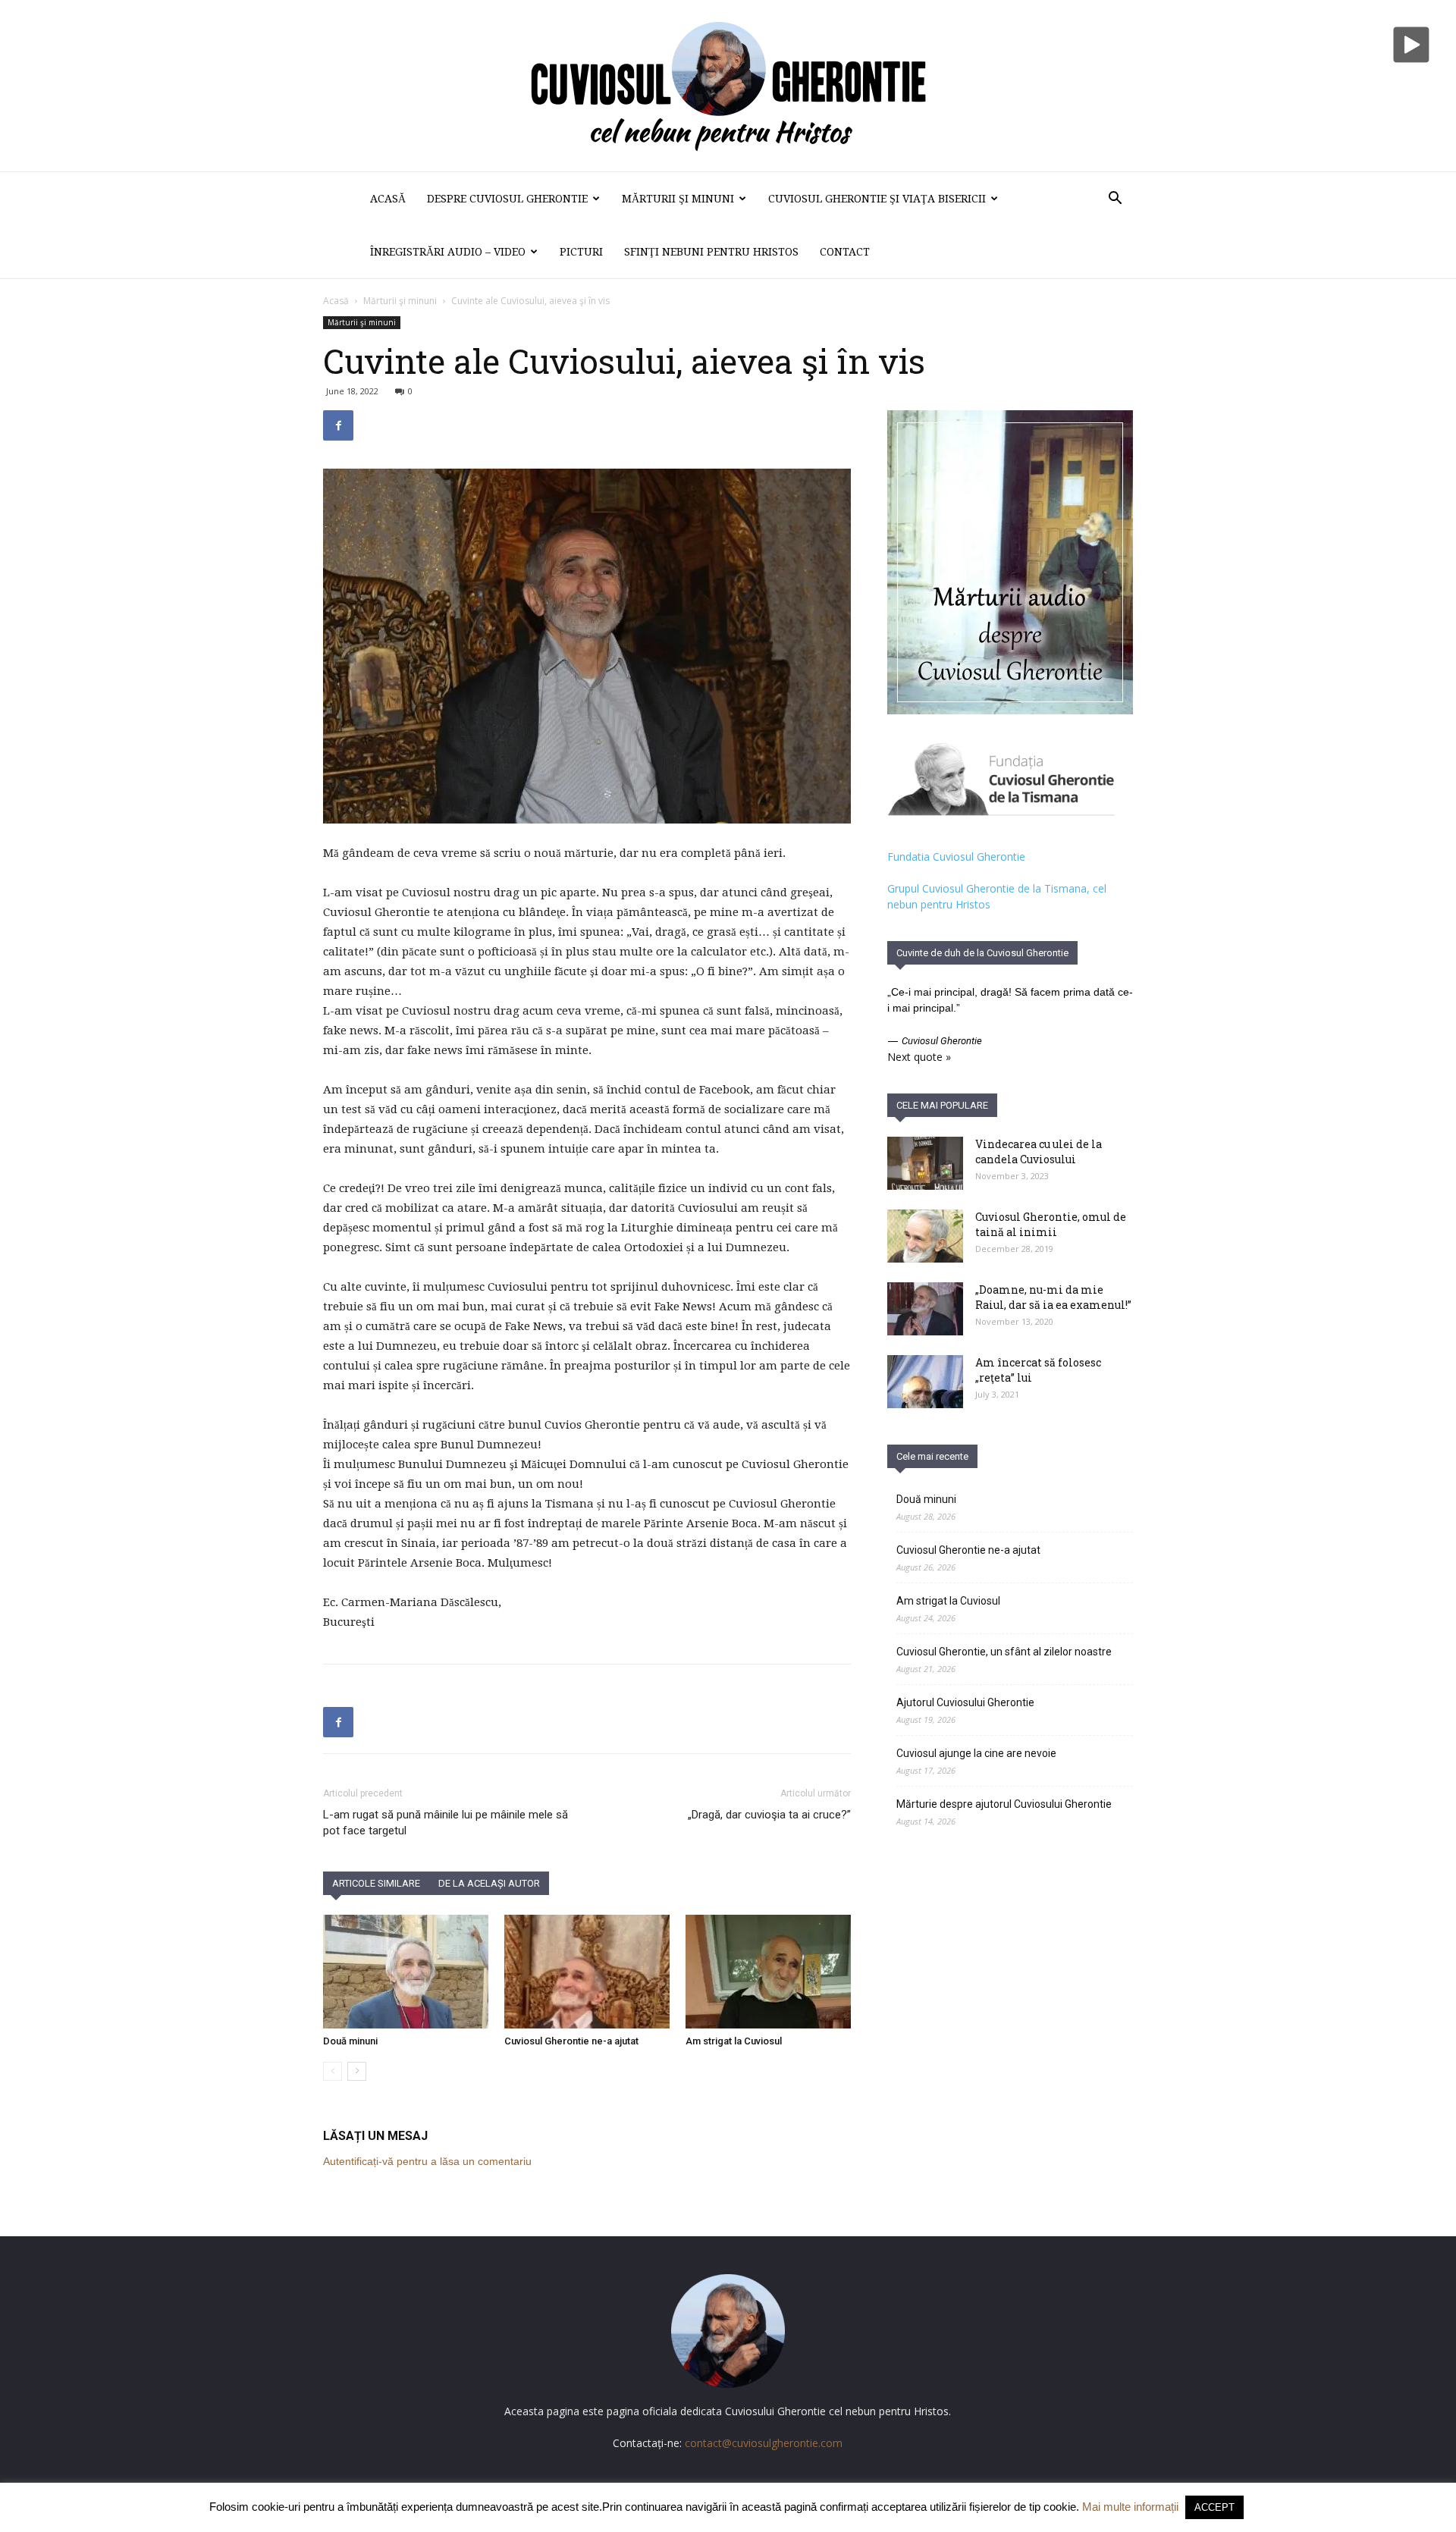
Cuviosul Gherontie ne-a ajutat (571, 2041)
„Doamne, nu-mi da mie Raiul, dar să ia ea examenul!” (1053, 1297)
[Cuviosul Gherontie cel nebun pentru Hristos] (728, 86)
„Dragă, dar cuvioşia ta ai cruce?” (769, 1815)
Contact (845, 252)
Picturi (581, 252)
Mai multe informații (1130, 2507)
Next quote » (919, 1057)
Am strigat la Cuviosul (734, 2041)
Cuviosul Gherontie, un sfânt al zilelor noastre (1004, 1652)
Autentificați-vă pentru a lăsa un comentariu (427, 2161)
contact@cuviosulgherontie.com (764, 2443)
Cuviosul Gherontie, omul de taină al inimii (1051, 1224)
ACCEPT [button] (1214, 2507)
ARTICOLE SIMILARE (376, 1883)
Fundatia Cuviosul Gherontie (956, 857)
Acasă (388, 199)
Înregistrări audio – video (448, 252)
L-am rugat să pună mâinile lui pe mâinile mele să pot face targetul (446, 1823)
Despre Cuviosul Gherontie (507, 199)
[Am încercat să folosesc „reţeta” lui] (925, 1382)
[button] (1115, 200)
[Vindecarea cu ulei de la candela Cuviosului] (925, 1163)
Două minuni (350, 2041)
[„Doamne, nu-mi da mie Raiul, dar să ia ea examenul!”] (925, 1309)
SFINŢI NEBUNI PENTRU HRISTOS (711, 252)
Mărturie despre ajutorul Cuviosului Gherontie (1004, 1804)
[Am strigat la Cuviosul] (768, 1972)
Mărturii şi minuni (678, 199)
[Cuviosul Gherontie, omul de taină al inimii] (925, 1236)
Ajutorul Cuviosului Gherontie (965, 1702)
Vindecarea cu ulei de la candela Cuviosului (1039, 1151)
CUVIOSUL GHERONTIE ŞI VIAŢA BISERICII (877, 199)
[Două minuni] (406, 1972)
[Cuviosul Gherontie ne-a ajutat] (587, 1972)
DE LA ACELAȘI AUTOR (489, 1883)
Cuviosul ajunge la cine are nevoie (976, 1753)
